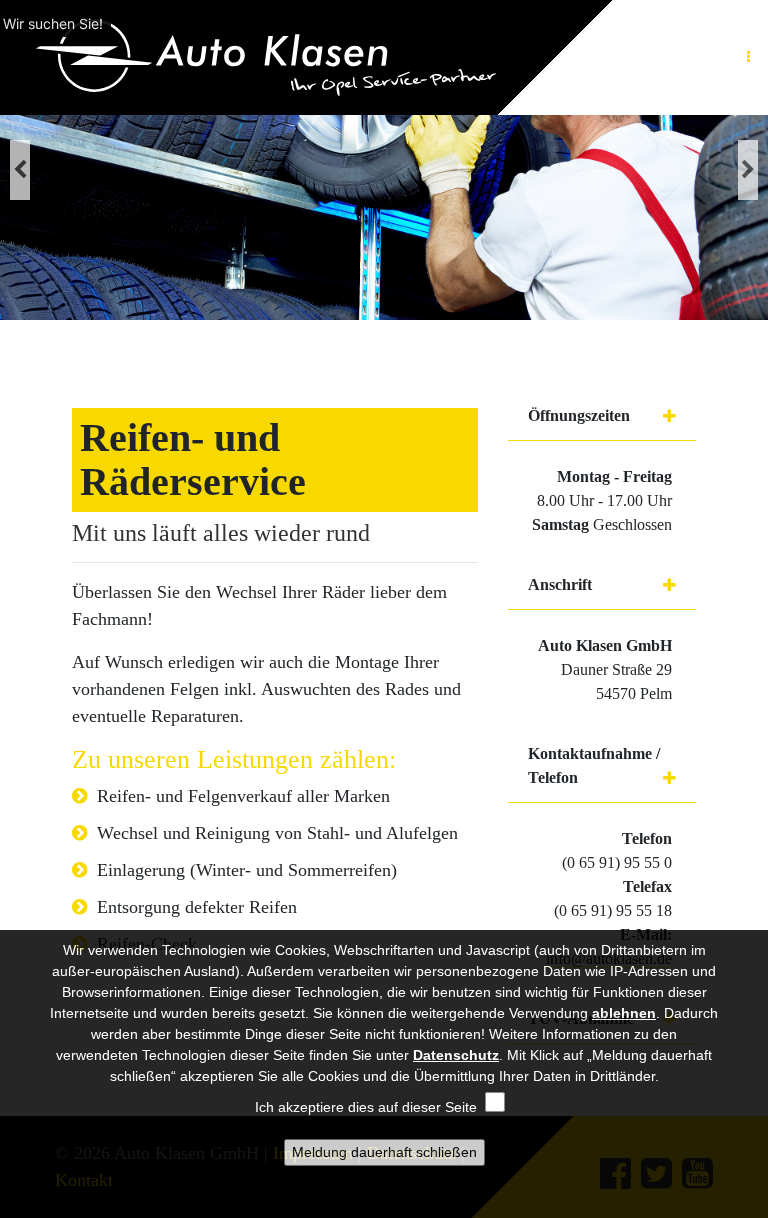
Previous (20, 170)
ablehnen (624, 1013)
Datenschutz (456, 1055)
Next (748, 170)
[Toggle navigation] (748, 57)
